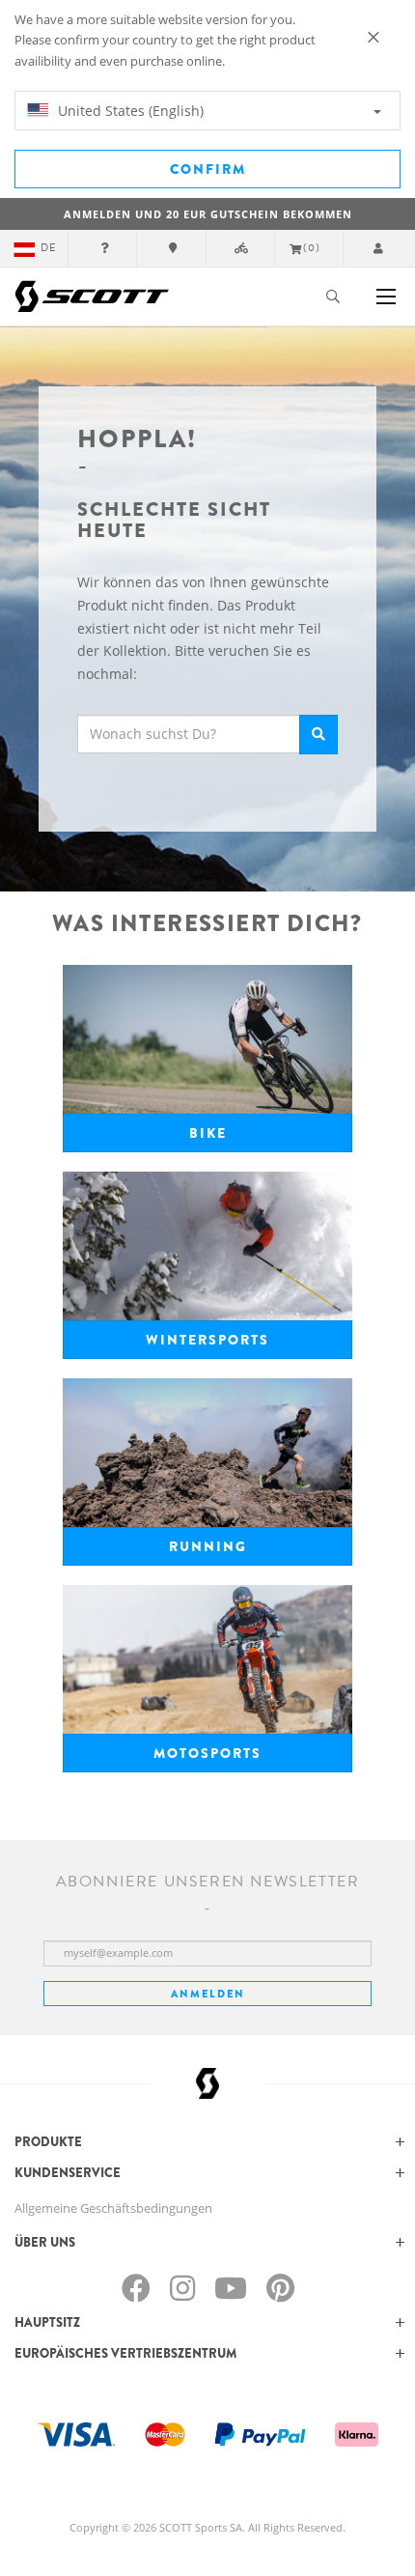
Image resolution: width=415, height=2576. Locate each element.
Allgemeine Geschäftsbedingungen (113, 2208)
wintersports (207, 1340)
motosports (207, 1753)
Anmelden (208, 1994)
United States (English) (129, 111)
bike (208, 1133)
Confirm (208, 169)
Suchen (318, 735)
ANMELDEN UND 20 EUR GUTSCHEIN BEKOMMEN (208, 214)
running (208, 1546)
